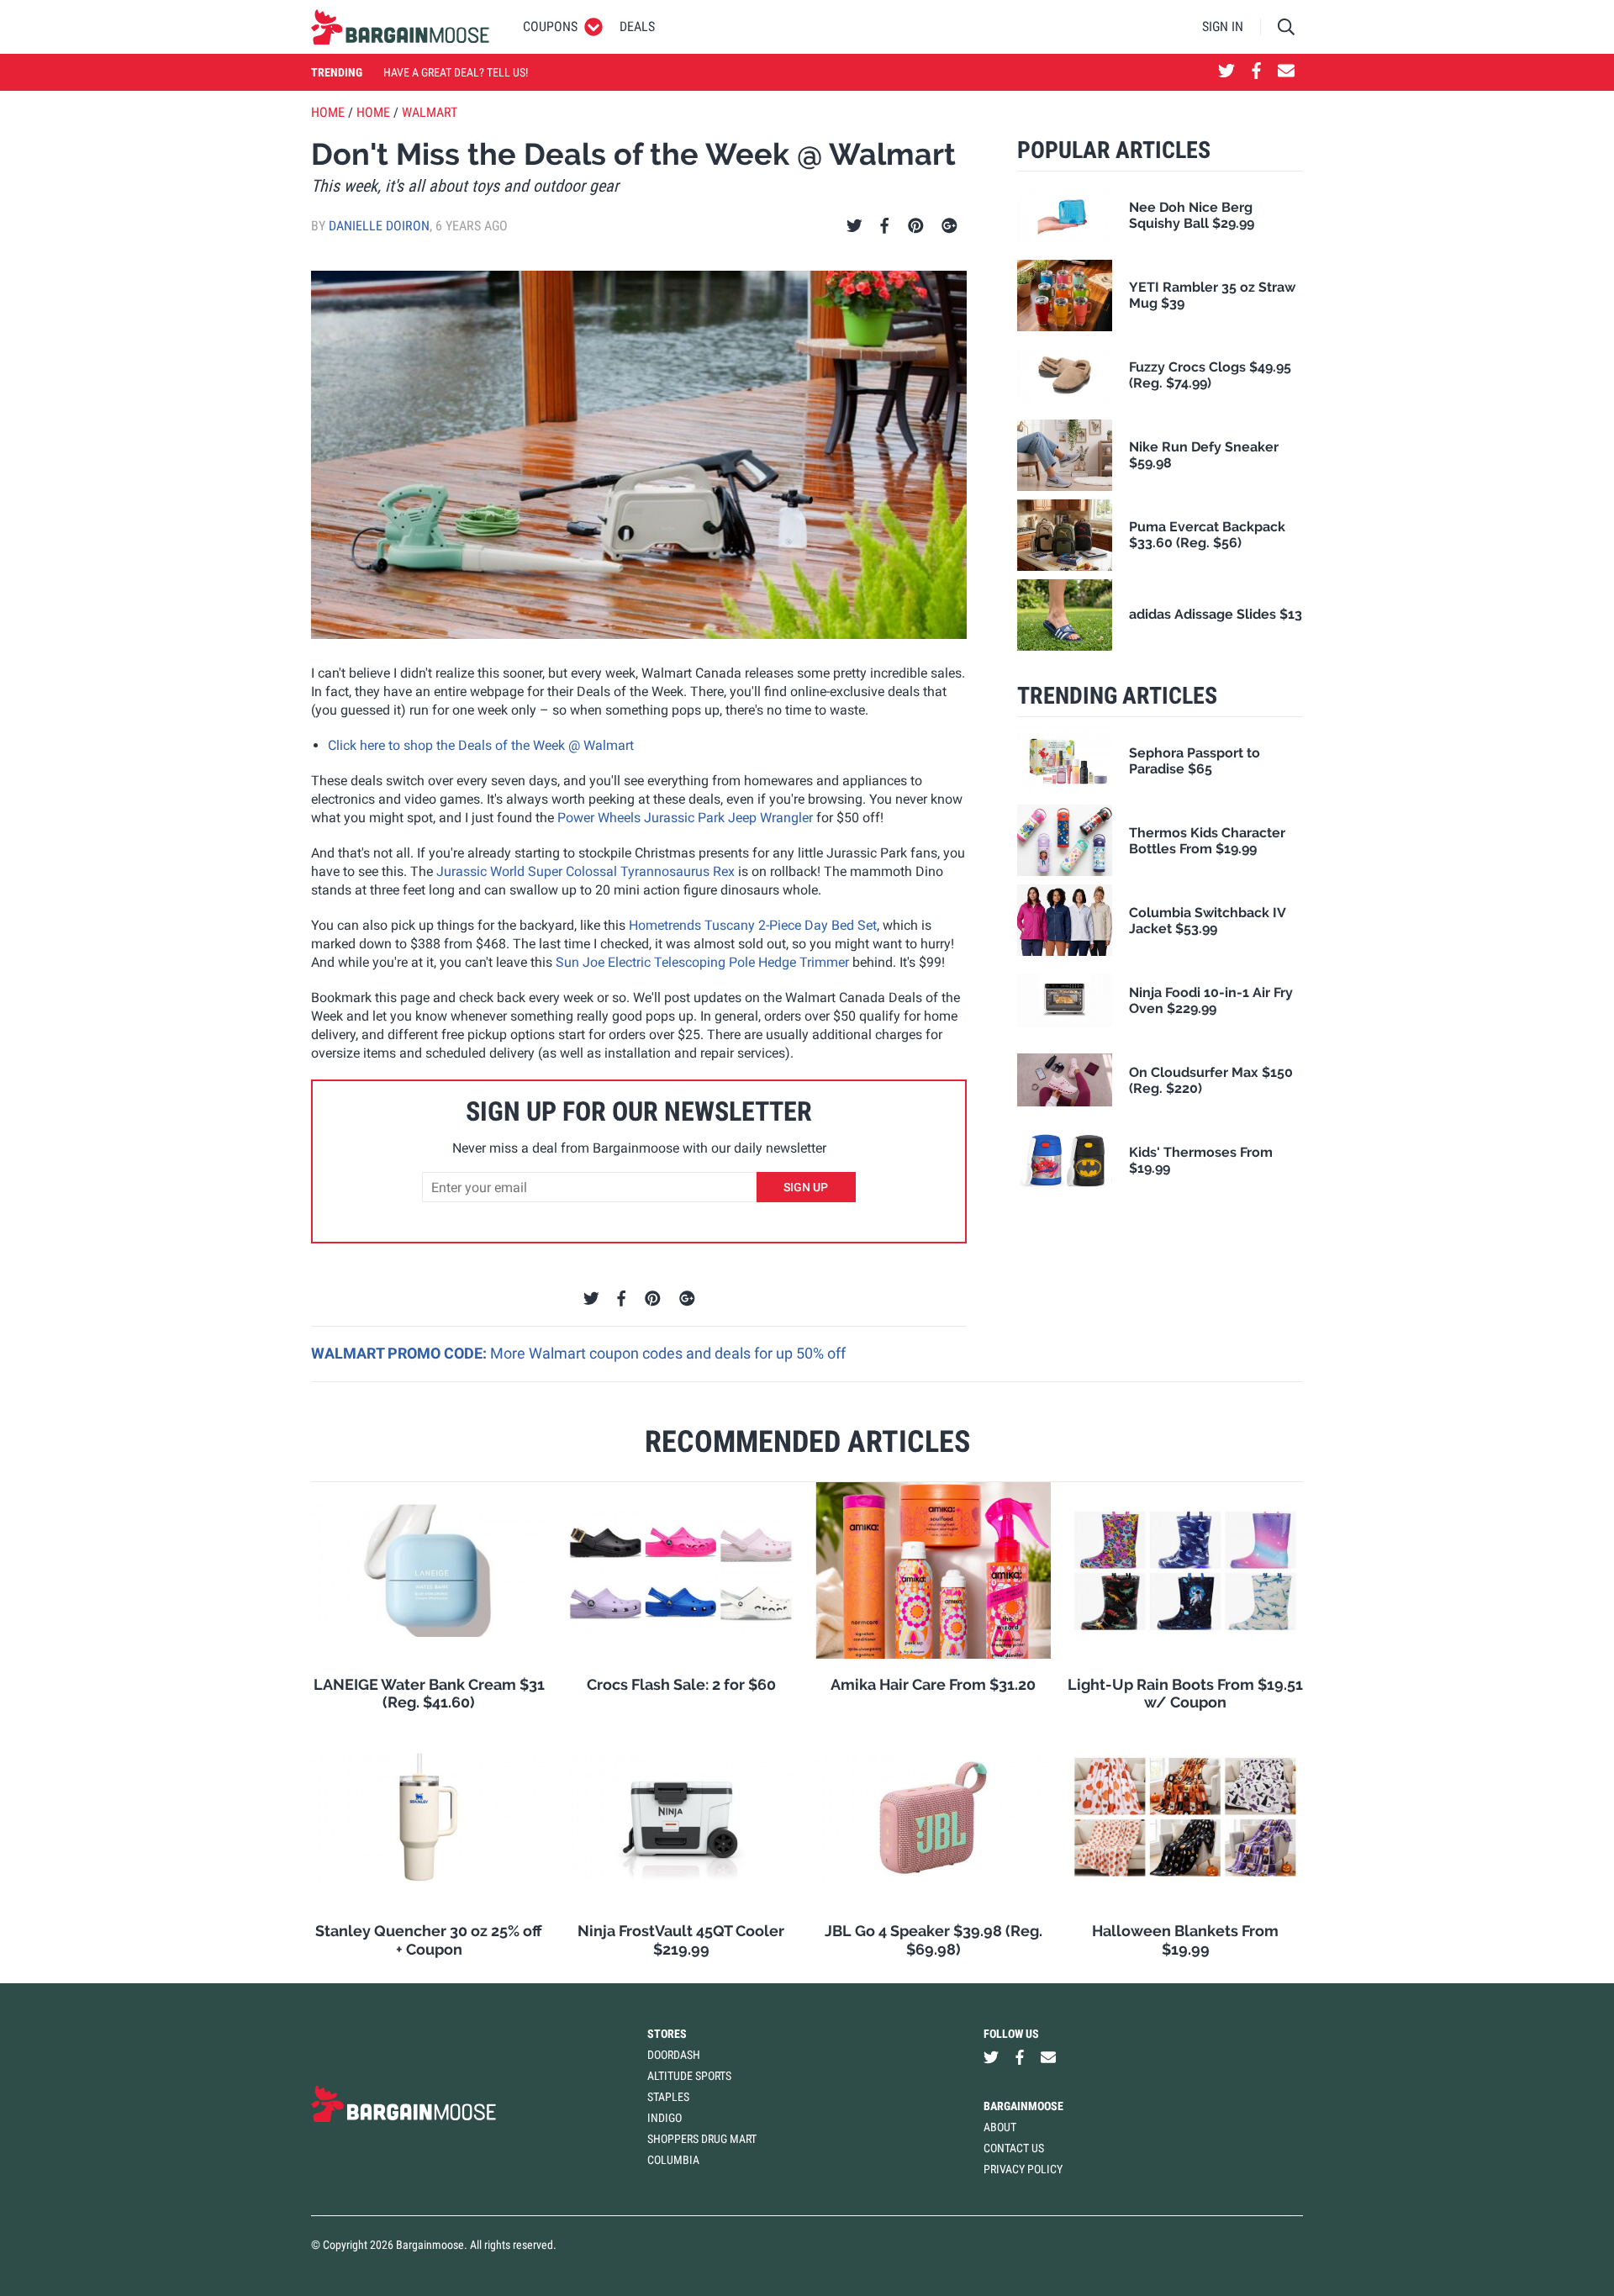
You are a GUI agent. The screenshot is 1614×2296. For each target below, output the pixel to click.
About (1000, 2127)
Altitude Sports (689, 2076)
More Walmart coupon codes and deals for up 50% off (668, 1353)
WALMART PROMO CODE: (401, 1353)
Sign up (806, 1187)
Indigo (665, 2118)
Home (328, 112)
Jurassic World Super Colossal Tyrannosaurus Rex (585, 871)
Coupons (550, 26)
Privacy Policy (1023, 2169)
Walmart (430, 112)
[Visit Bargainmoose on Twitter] (1226, 72)
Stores (667, 2034)
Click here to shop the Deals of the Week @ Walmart (481, 745)
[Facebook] (884, 226)
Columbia (673, 2160)
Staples (668, 2097)
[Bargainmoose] (400, 27)
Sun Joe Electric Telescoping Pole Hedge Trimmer (702, 962)
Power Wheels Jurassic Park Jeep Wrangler (685, 818)
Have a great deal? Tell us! (456, 72)
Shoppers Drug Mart (702, 2139)
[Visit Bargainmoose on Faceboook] (1256, 72)
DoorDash (674, 2055)
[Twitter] (854, 226)
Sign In (1223, 26)
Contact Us (1014, 2148)
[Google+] (949, 226)
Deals (637, 26)
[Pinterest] (916, 226)
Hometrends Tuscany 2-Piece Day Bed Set (753, 925)
